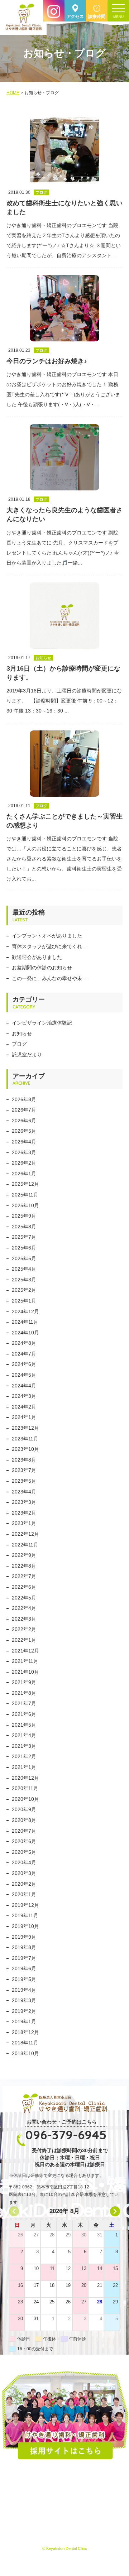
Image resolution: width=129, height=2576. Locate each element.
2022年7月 (24, 1576)
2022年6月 (24, 1587)
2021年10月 (25, 1672)
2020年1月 (24, 1894)
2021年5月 (24, 1725)
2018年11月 (25, 2043)
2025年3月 (24, 1280)
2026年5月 (24, 1131)
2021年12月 (25, 1651)
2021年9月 (24, 1682)
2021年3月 (24, 1746)
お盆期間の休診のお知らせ (42, 968)
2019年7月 (24, 1958)
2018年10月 (25, 2053)
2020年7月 (24, 1831)
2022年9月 (24, 1555)
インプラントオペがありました (47, 936)
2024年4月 (24, 1386)
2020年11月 (25, 1788)
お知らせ (22, 1033)
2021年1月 (24, 1767)
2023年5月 (24, 1481)
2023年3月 (24, 1502)
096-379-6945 (66, 2135)
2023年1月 (24, 1523)
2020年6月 (24, 1841)
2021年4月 (24, 1735)
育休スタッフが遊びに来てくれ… (49, 946)
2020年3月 (24, 1873)
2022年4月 (24, 1608)
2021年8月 (24, 1693)
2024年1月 (24, 1417)
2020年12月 (25, 1778)
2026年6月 (24, 1121)
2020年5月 (24, 1852)
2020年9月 (24, 1809)
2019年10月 (25, 1926)
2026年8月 (24, 1099)
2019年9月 (24, 1937)
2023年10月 (25, 1449)
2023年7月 (24, 1470)
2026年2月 (24, 1163)
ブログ (19, 1044)
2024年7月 (24, 1354)
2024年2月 (24, 1407)
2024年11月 (25, 1322)
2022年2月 (24, 1629)
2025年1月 (24, 1301)
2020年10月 (25, 1799)
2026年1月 (24, 1174)
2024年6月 (24, 1364)
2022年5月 (24, 1598)
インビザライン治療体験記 (42, 1023)
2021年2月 (24, 1756)
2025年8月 (24, 1227)
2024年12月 (25, 1311)
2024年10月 (25, 1333)
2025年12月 (25, 1184)
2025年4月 (24, 1269)
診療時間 (97, 16)
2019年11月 (25, 1915)
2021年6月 (24, 1714)
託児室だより (27, 1055)
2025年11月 (25, 1195)
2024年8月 (24, 1343)
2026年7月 (24, 1110)
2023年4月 (24, 1492)
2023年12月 (25, 1428)
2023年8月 (24, 1460)
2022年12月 (25, 1534)
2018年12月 (25, 2032)
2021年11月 (25, 1661)
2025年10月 (25, 1205)
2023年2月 (24, 1513)
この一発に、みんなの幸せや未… (49, 978)
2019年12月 (25, 1905)
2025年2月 (24, 1290)
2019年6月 (24, 1968)
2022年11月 (25, 1545)
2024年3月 (24, 1396)
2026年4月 (24, 1142)
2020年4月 (24, 1862)
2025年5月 (24, 1258)
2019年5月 (24, 1979)
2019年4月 (24, 1990)
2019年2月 (24, 2011)
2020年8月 (24, 1820)
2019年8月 (24, 1947)
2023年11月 (25, 1439)
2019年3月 (24, 2000)
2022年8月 (24, 1566)
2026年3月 (24, 1152)
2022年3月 (24, 1619)
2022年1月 (24, 1640)
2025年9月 (24, 1216)
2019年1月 (24, 2021)
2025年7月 (24, 1237)
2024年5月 (24, 1375)
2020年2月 (24, 1884)
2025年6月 (24, 1248)
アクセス (75, 16)
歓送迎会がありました (37, 957)
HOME (13, 93)
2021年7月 (24, 1703)
